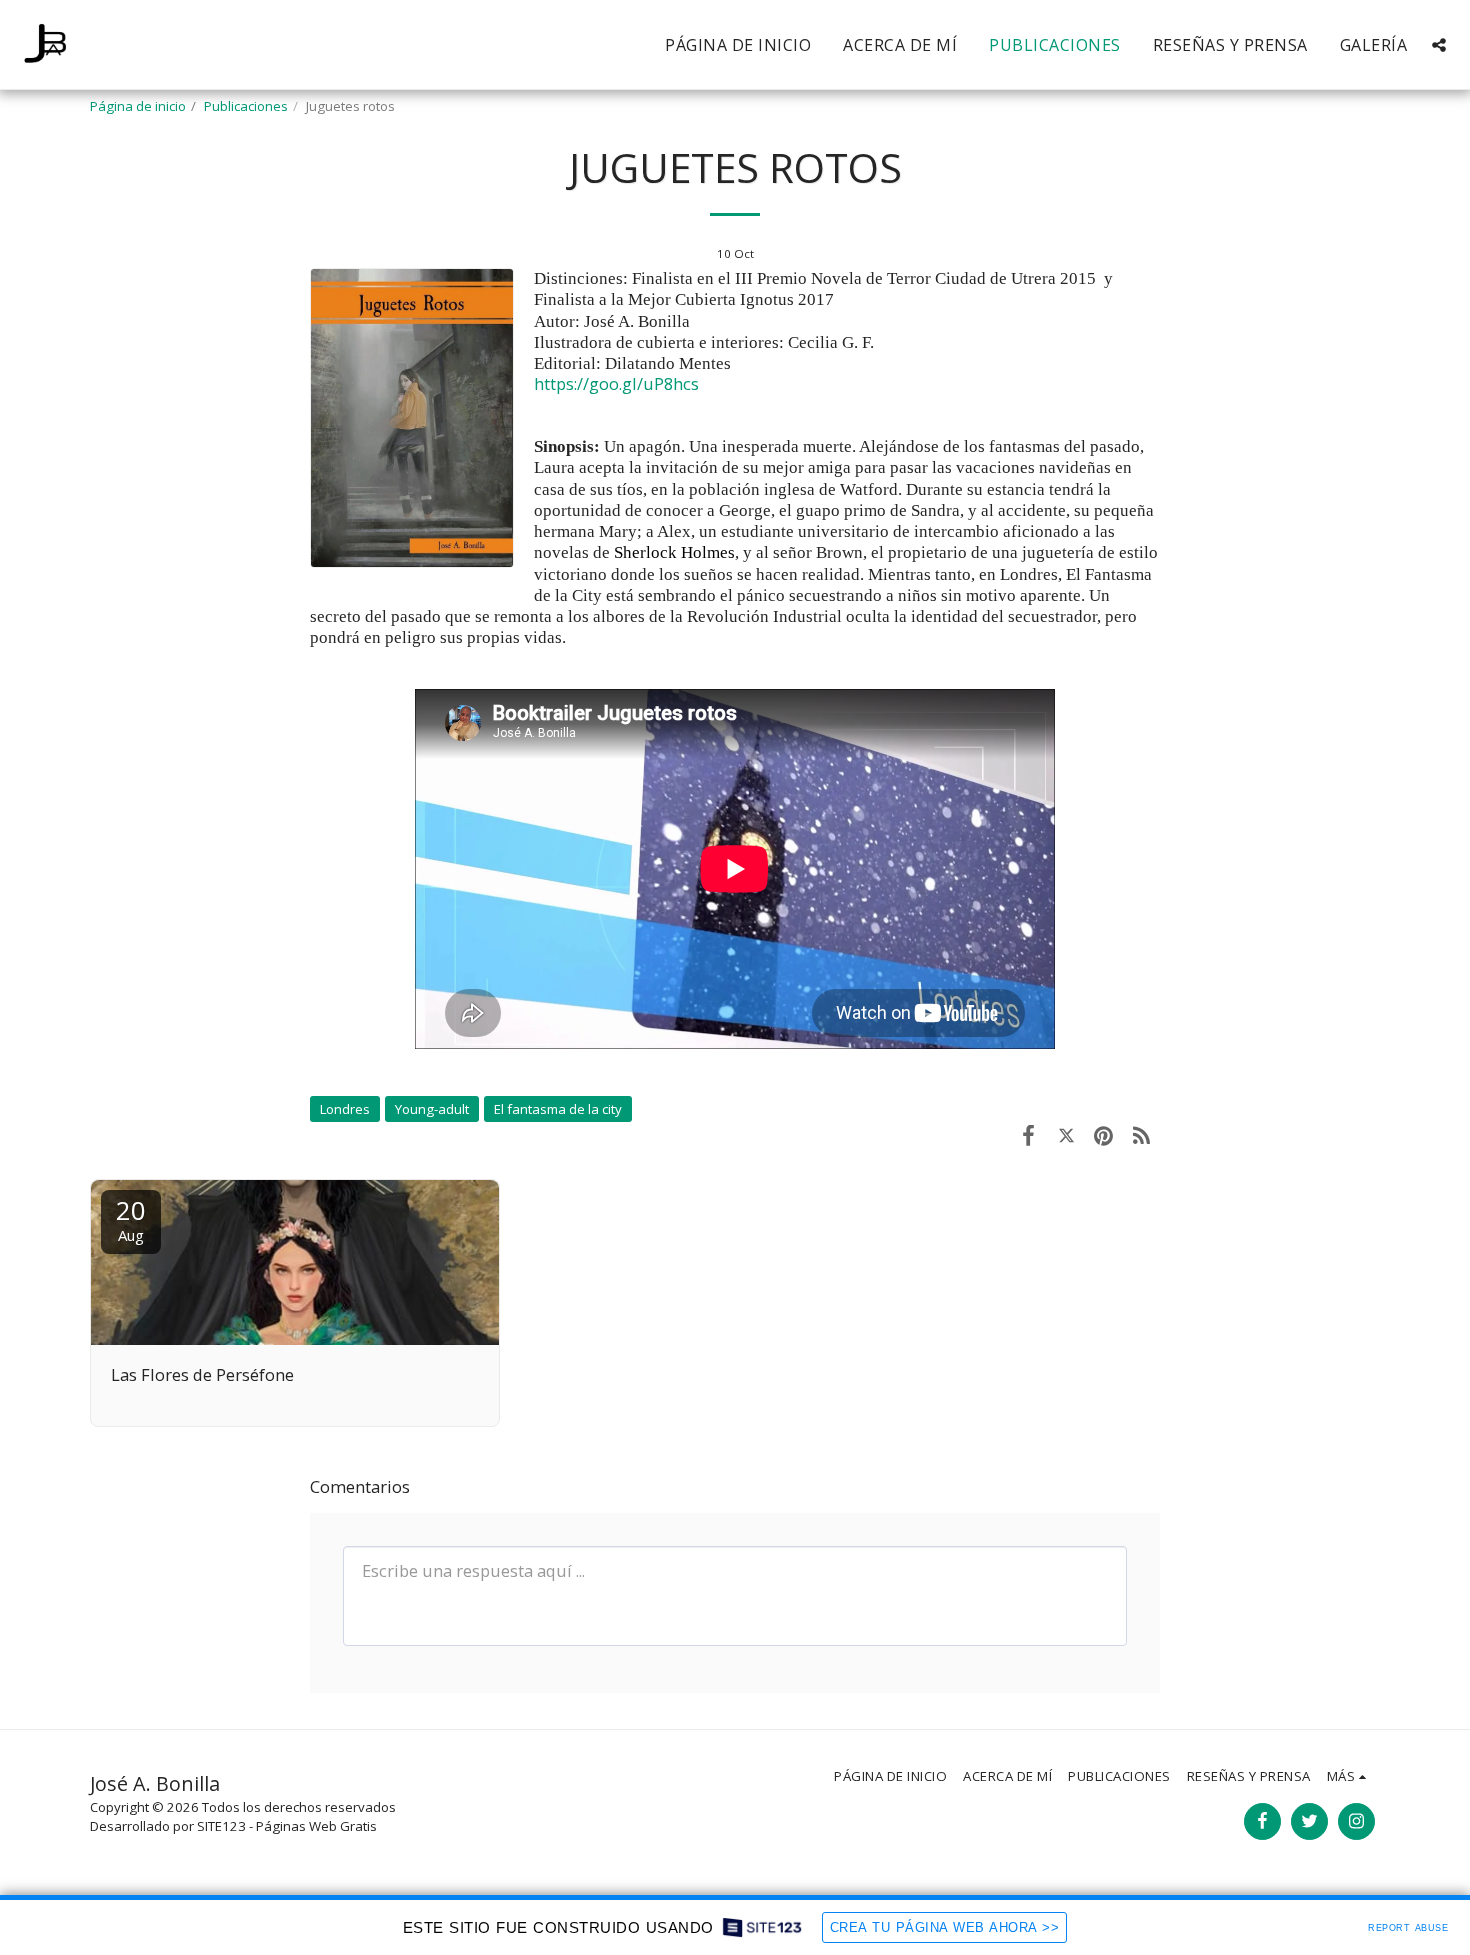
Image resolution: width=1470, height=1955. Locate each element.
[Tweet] (1066, 1134)
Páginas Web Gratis (316, 1826)
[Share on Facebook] (1028, 1134)
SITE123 (221, 1826)
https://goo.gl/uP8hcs (616, 383)
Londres (345, 1109)
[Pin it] (1103, 1134)
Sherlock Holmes (674, 552)
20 (131, 1218)
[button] (1439, 45)
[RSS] (1141, 1134)
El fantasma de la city (558, 1109)
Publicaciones (246, 106)
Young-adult (432, 1109)
